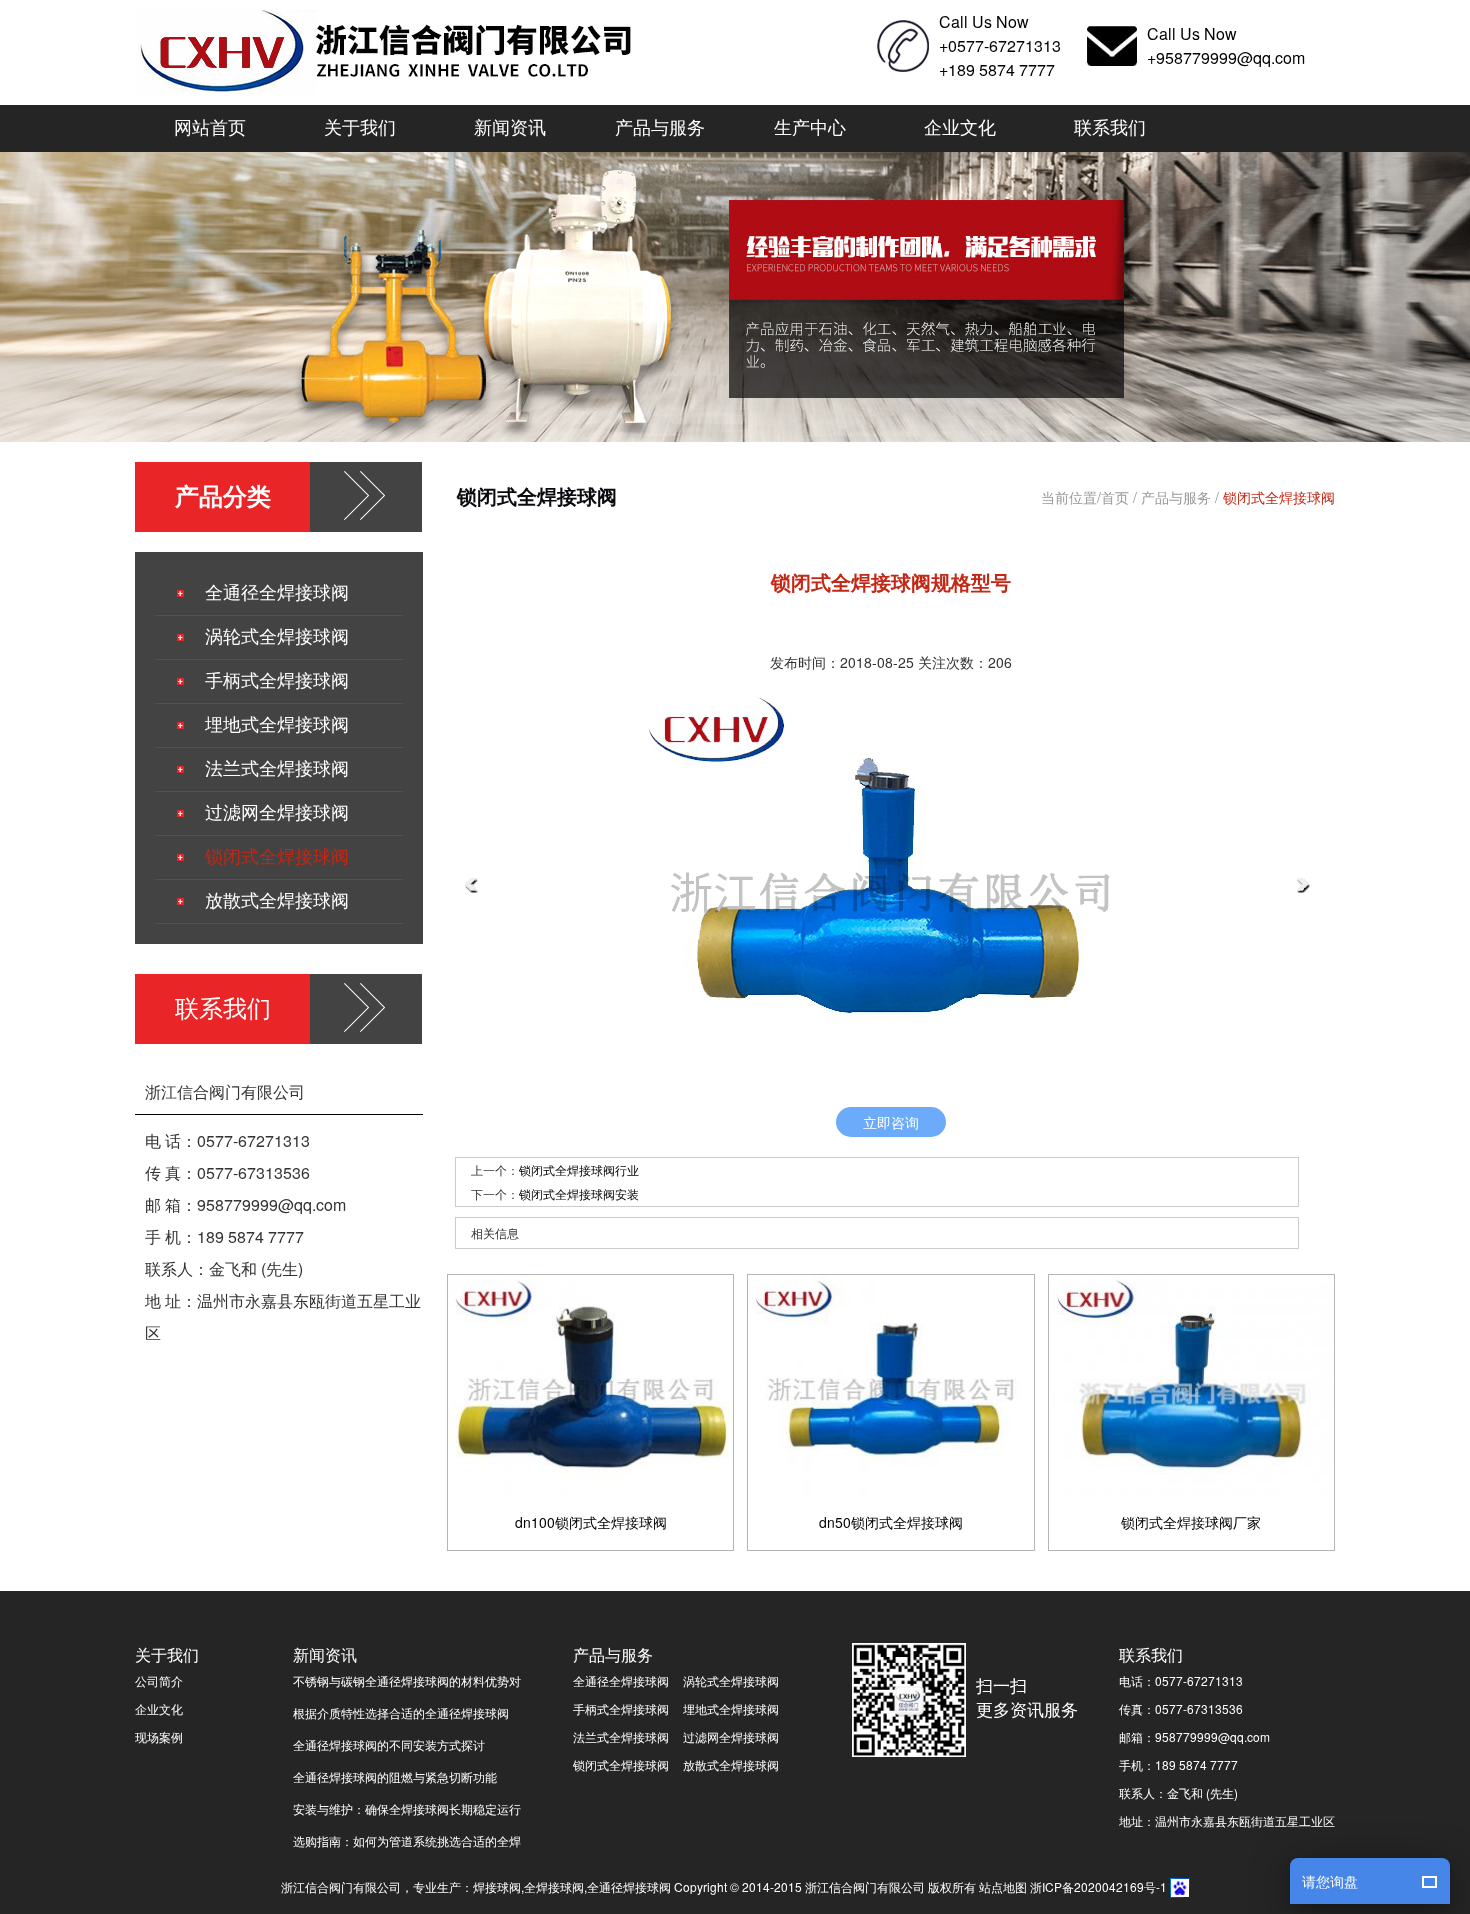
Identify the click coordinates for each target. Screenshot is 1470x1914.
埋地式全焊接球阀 (277, 725)
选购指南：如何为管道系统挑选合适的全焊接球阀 (407, 1843)
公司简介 (159, 1680)
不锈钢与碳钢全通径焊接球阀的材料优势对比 (407, 1683)
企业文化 (960, 126)
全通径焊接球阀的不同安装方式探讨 (389, 1744)
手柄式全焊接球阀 (277, 681)
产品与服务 (660, 126)
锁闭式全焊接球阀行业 (579, 1169)
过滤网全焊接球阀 (277, 813)
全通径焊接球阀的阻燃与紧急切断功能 (395, 1776)
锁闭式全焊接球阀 (277, 857)
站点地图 (1003, 1886)
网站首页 (210, 126)
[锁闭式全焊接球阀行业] (471, 885)
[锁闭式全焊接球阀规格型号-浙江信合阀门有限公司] (388, 51)
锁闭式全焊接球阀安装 (579, 1193)
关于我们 (360, 126)
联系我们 (1110, 126)
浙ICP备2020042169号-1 (1098, 1886)
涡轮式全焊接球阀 (277, 637)
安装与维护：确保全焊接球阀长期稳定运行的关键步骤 (407, 1811)
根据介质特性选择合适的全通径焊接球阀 (401, 1712)
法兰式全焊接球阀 (277, 769)
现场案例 (159, 1736)
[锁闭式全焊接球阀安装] (1303, 885)
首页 (1115, 497)
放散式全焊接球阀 (277, 901)
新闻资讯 (510, 126)
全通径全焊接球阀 (277, 593)
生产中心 (810, 126)
